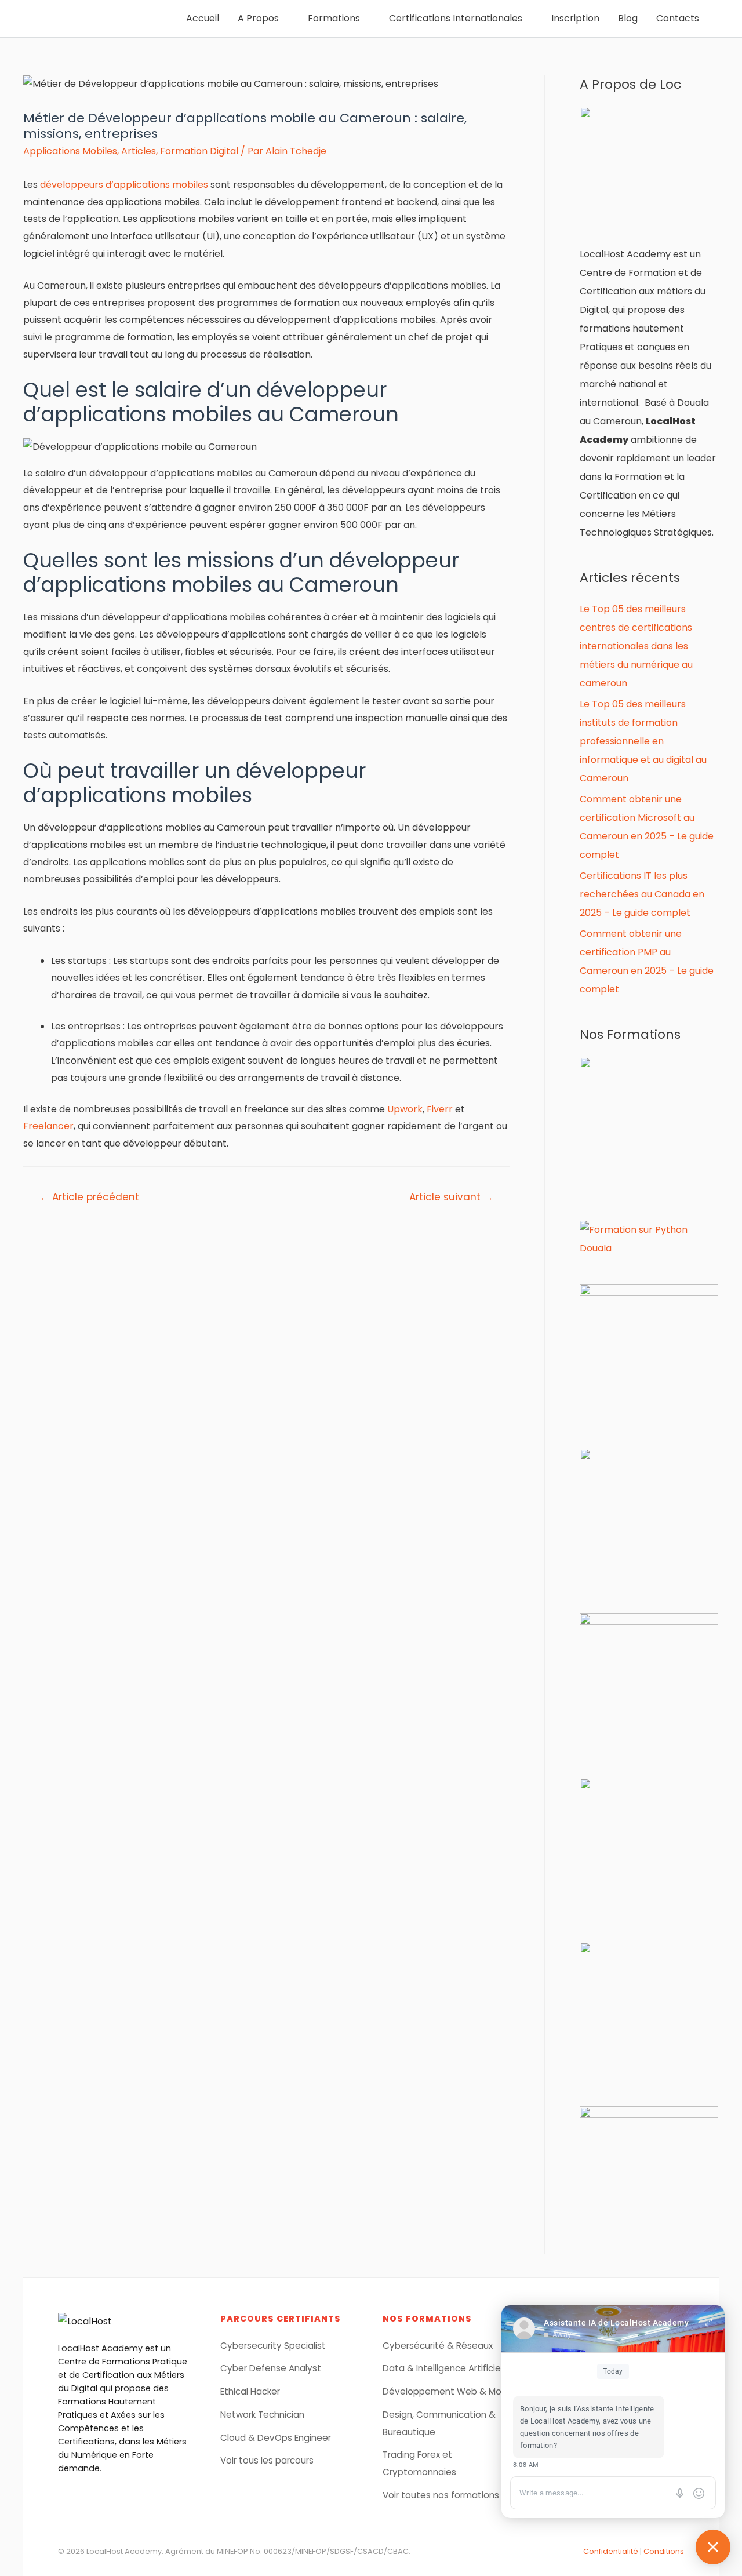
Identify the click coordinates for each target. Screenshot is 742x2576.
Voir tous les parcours (267, 2460)
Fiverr (440, 1109)
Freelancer (48, 1126)
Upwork (405, 1109)
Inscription (575, 18)
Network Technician (262, 2415)
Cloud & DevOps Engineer (276, 2438)
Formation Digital (199, 151)
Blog (628, 18)
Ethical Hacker (250, 2391)
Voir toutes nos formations (441, 2495)
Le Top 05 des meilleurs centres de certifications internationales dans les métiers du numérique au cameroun (636, 646)
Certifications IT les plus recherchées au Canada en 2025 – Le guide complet (642, 894)
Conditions (664, 2551)
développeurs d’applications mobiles (124, 185)
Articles (139, 151)
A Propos (258, 18)
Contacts (678, 18)
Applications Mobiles (70, 151)
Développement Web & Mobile (450, 2391)
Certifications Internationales (456, 18)
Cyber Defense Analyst (271, 2368)
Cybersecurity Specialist (273, 2346)
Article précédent (89, 1197)
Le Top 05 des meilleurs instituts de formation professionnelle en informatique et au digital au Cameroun (643, 741)
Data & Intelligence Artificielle (446, 2368)
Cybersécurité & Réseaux (438, 2346)
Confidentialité (611, 2551)
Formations (334, 18)
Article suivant (451, 1197)
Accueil (203, 18)
